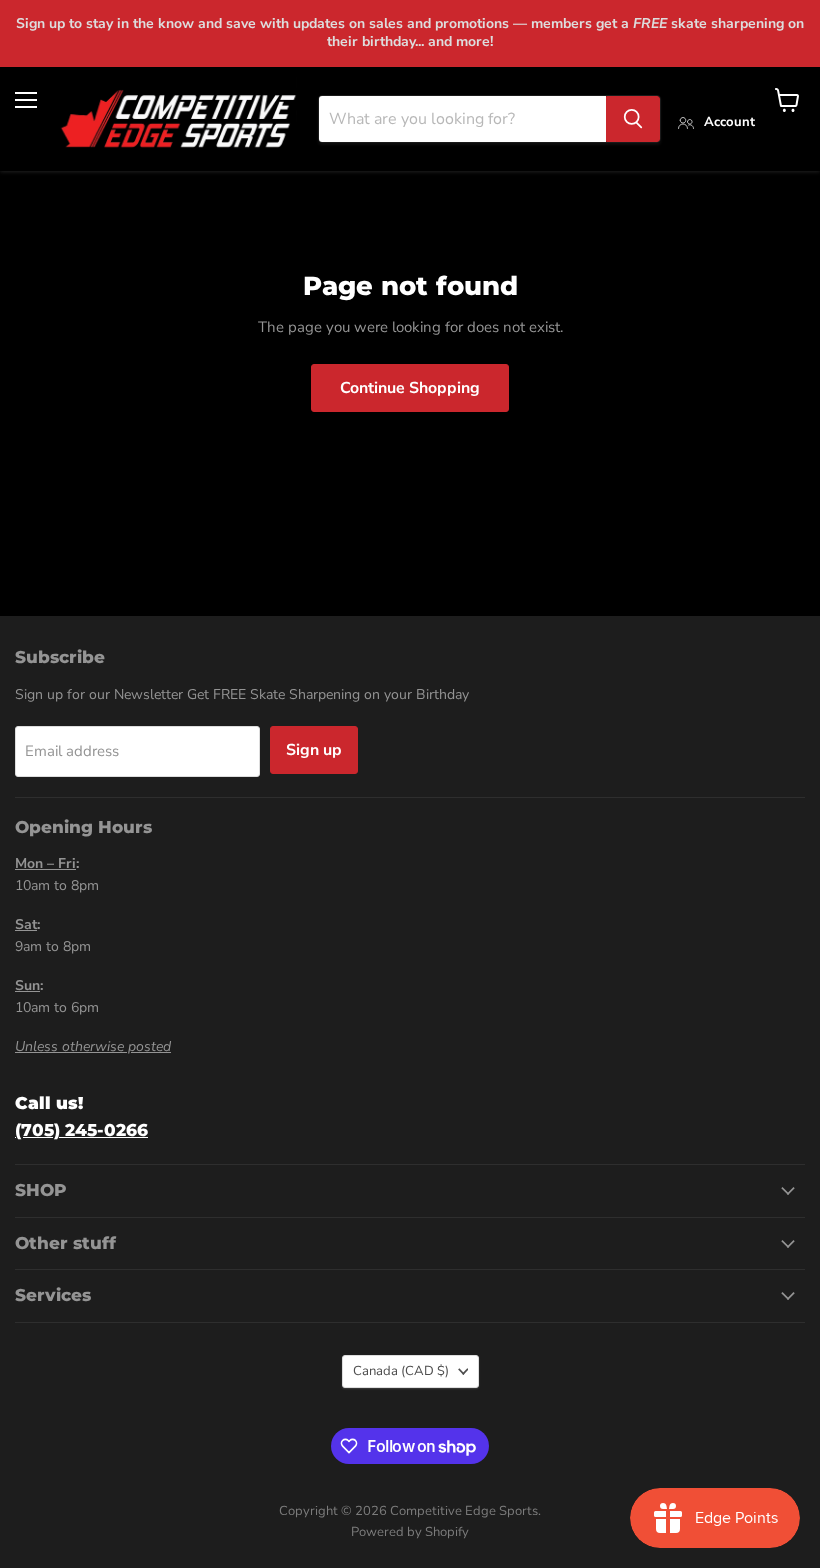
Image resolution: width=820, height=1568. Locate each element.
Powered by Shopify (410, 1532)
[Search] (633, 119)
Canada (401, 1371)
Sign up (314, 750)
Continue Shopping (410, 388)
